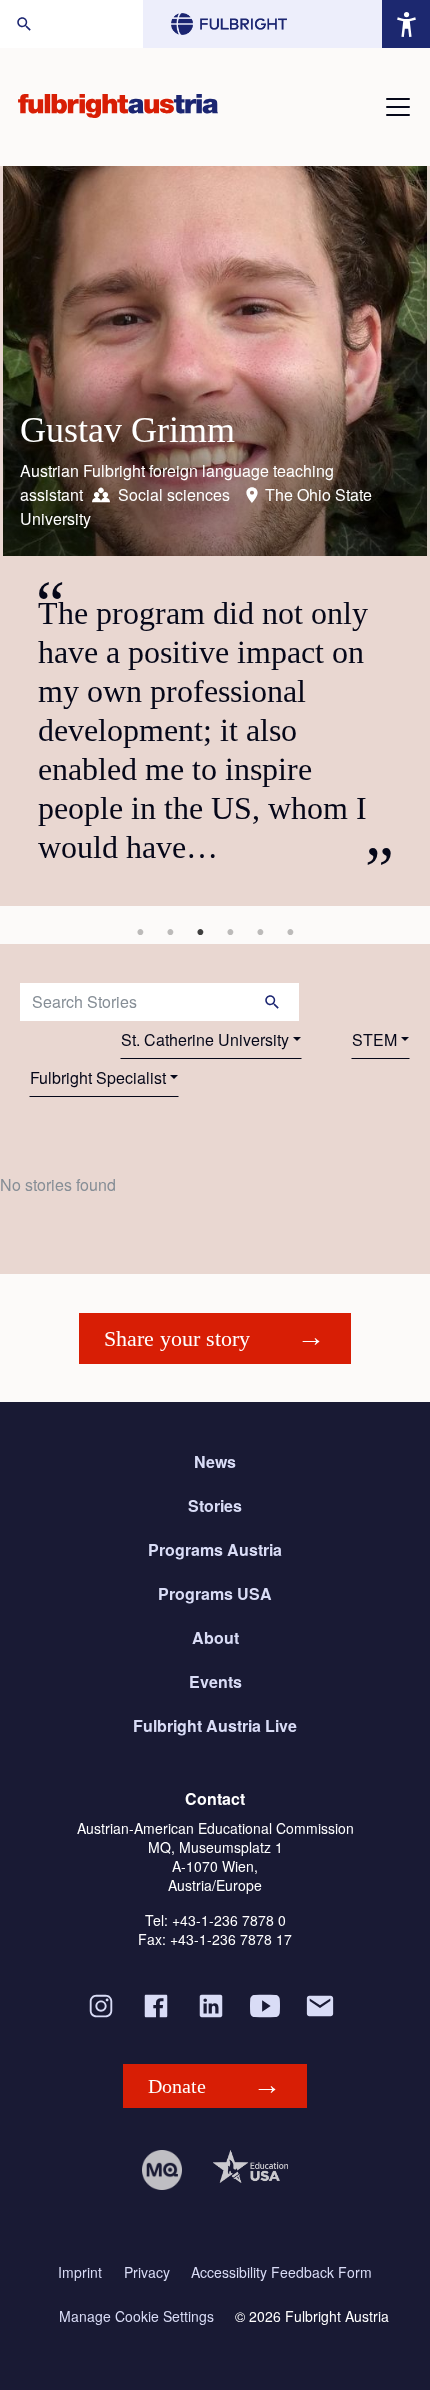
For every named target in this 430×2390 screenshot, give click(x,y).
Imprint (80, 2272)
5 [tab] (260, 932)
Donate (177, 2086)
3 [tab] (200, 932)
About (215, 1637)
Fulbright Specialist (98, 1077)
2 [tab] (170, 932)
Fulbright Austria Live (215, 1725)
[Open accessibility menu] (406, 24)
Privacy (147, 2272)
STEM (374, 1039)
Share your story (177, 1338)
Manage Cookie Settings (136, 2316)
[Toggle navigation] (398, 107)
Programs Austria (215, 1549)
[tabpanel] (215, 536)
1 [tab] (140, 932)
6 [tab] (290, 932)
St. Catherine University (205, 1039)
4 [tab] (230, 932)
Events (215, 1681)
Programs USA (215, 1593)
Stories (215, 1505)
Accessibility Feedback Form (281, 2272)
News (215, 1461)
